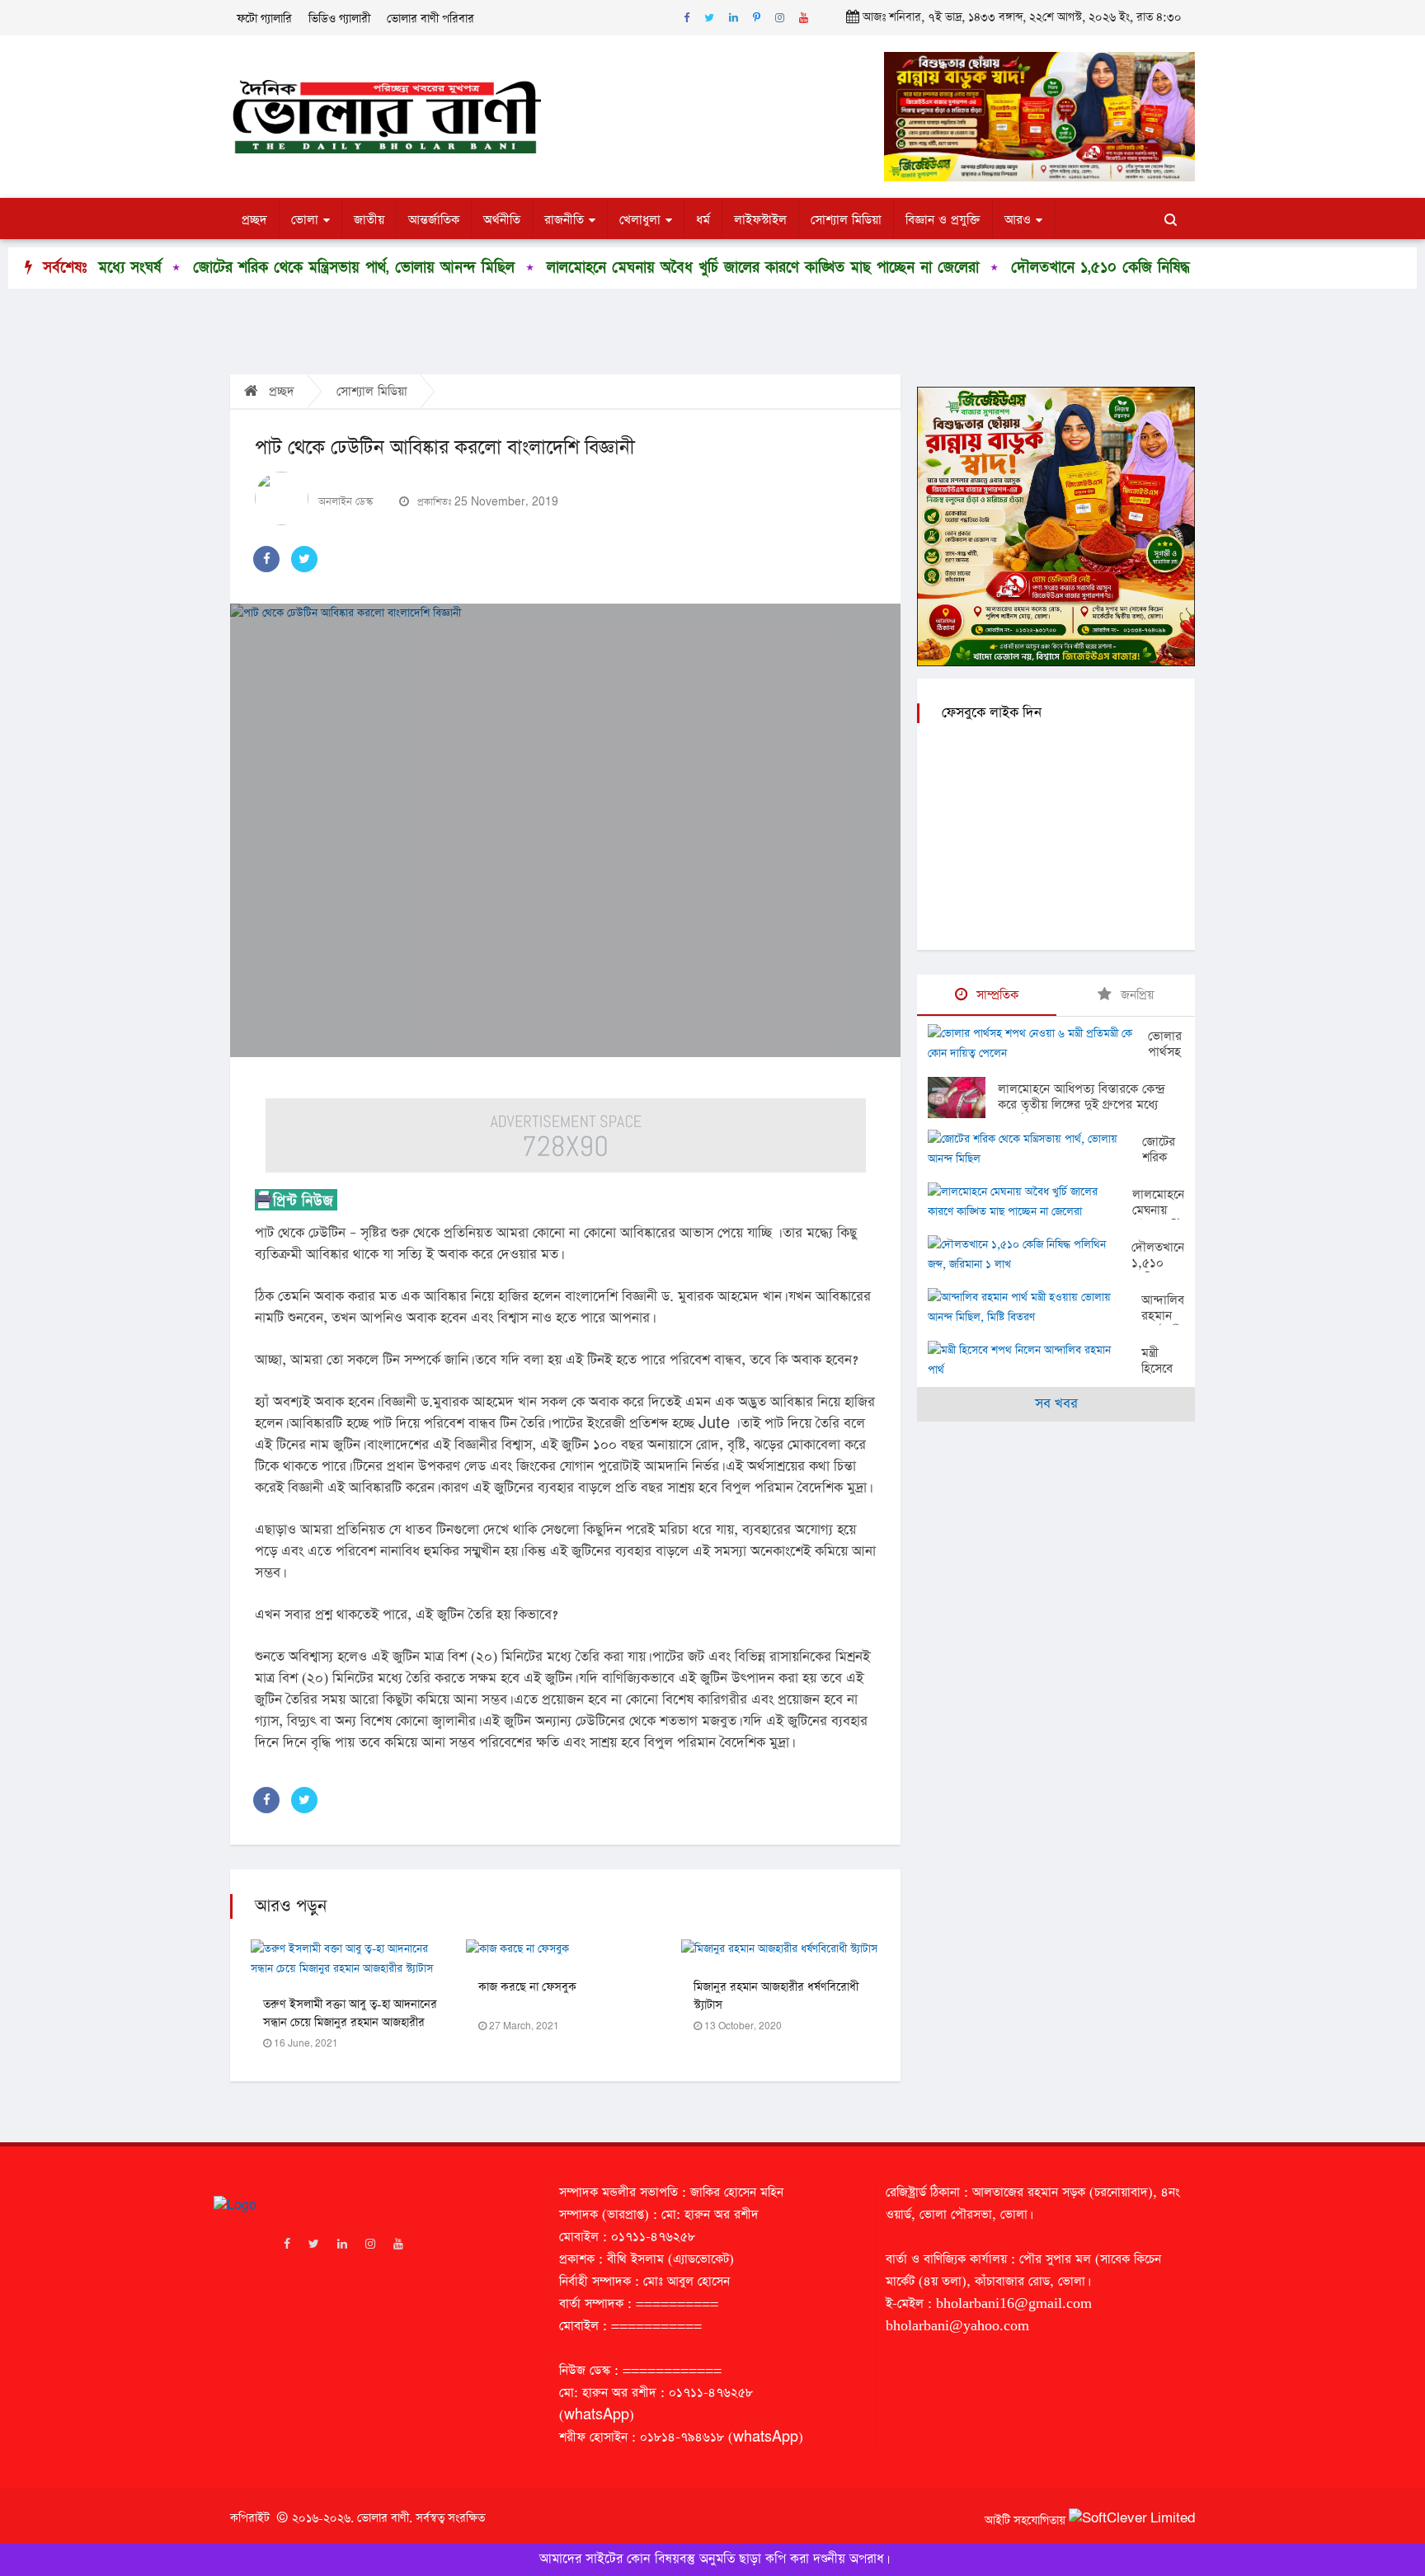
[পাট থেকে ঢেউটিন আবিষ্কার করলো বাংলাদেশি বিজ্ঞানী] (565, 830)
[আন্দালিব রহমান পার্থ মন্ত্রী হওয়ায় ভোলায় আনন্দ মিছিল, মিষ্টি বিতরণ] (1035, 1308)
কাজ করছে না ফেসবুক (527, 1987)
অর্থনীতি (502, 220)
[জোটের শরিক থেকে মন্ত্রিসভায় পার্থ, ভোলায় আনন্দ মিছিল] (1035, 1149)
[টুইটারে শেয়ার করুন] (304, 559)
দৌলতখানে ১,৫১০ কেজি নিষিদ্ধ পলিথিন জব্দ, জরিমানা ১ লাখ (1070, 268)
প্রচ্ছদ (254, 220)
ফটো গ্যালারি (264, 19)
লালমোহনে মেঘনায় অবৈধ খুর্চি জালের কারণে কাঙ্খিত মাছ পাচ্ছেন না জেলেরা (648, 268)
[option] (226, 268)
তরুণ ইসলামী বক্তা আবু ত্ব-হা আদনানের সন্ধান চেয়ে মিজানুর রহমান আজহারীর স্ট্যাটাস (350, 2023)
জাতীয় (369, 220)
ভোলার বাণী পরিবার (430, 19)
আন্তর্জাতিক (434, 220)
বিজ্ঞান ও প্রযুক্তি (943, 220)
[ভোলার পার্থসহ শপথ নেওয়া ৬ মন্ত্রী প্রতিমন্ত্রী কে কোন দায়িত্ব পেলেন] (1038, 1044)
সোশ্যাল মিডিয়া (846, 220)
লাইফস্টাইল (760, 220)
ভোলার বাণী (383, 2518)
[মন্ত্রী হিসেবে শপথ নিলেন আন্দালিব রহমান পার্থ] (1035, 1361)
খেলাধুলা (640, 220)
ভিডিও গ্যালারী (339, 19)
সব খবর (1056, 1404)
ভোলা (305, 220)
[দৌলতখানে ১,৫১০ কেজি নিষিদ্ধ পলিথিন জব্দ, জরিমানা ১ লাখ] (1030, 1255)
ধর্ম (703, 220)
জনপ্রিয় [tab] (1135, 995)
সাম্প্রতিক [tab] (995, 995)
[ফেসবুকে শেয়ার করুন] (266, 559)
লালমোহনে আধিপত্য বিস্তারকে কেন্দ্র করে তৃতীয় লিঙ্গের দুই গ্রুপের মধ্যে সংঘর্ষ (1081, 1105)
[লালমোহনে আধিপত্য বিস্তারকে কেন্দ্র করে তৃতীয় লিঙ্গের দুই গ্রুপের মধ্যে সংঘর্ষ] (963, 1098)
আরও (1018, 220)
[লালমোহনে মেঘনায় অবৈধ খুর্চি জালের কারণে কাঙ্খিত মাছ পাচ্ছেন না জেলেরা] (1030, 1202)
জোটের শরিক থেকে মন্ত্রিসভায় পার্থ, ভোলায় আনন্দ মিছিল (239, 268)
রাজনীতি (564, 220)
